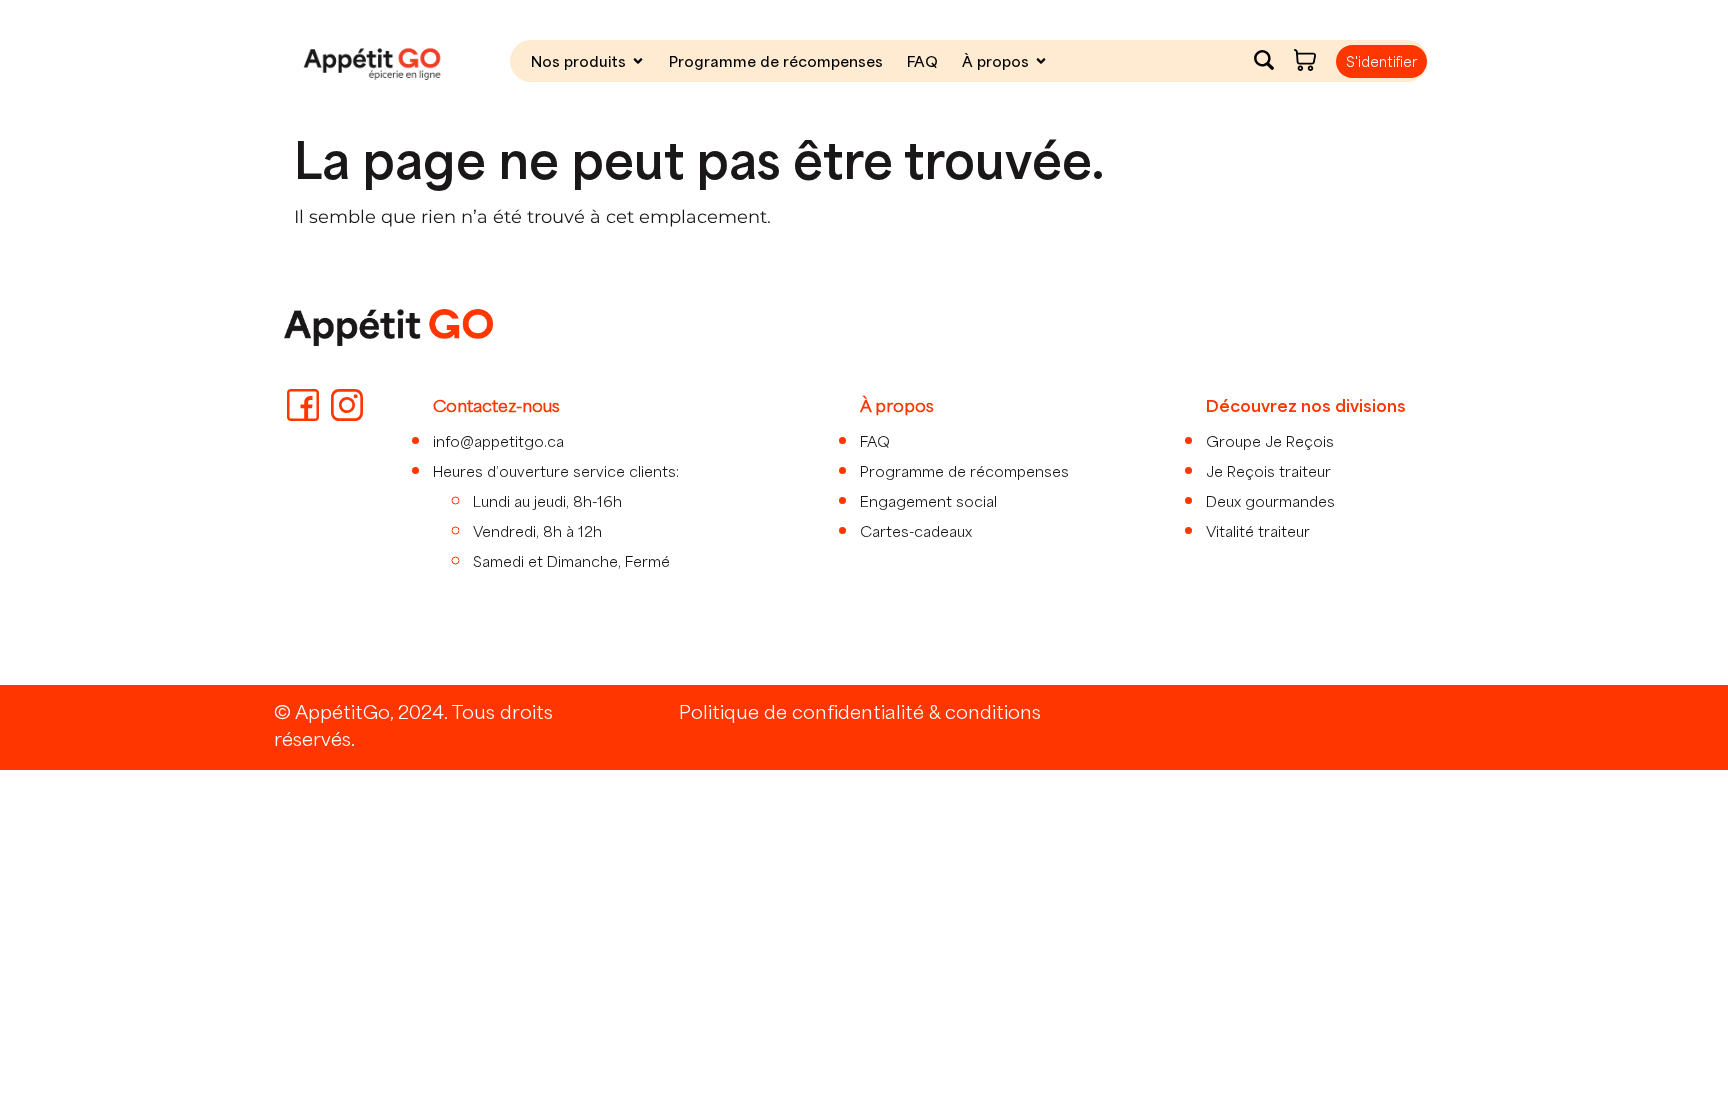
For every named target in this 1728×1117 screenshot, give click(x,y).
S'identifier (1381, 61)
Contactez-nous (496, 405)
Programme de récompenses (776, 61)
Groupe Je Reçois (1270, 441)
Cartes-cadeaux (916, 531)
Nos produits (578, 61)
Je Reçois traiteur (1268, 471)
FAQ (922, 61)
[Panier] (1305, 60)
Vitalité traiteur (1258, 531)
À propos (995, 61)
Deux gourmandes (1270, 501)
